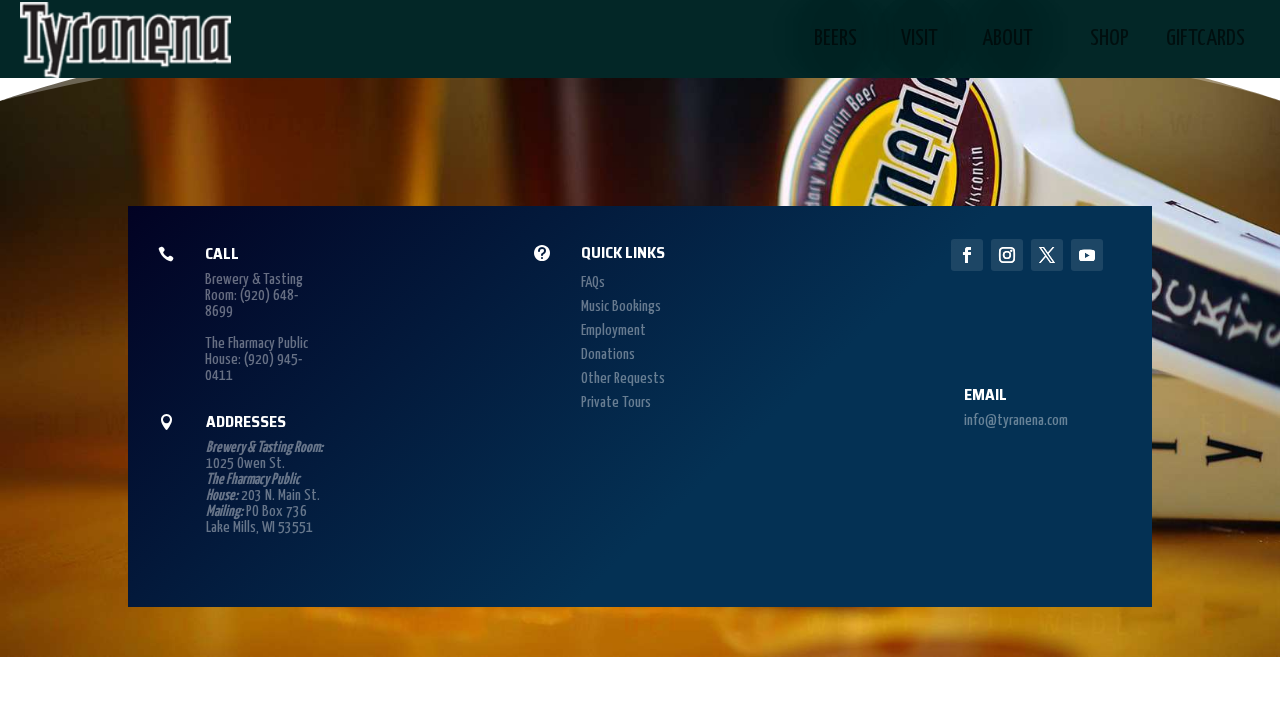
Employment (613, 330)
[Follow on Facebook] (967, 255)
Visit (919, 38)
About (1007, 38)
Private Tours (616, 402)
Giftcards (1205, 38)
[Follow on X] (1047, 255)
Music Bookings (621, 306)
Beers (835, 38)
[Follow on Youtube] (1087, 255)
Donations (608, 354)
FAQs (593, 282)
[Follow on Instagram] (1007, 255)
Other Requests (623, 378)
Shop (1109, 38)
